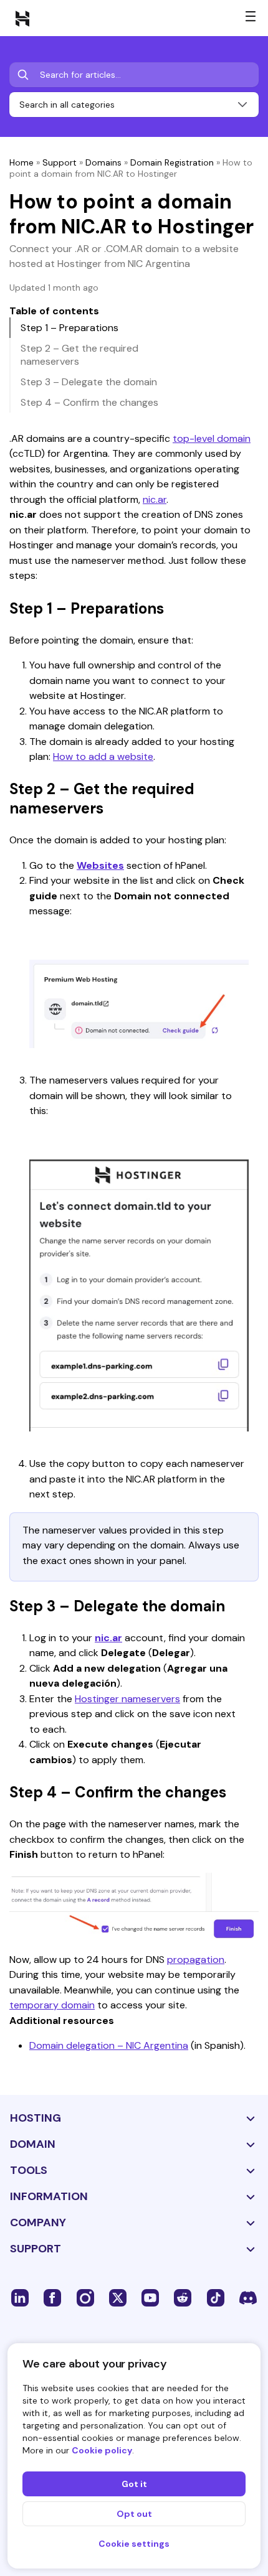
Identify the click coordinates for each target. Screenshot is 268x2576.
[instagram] (85, 2297)
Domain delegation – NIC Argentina (109, 2045)
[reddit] (183, 2297)
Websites (100, 865)
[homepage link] (22, 18)
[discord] (248, 2297)
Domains (103, 162)
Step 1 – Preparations (69, 328)
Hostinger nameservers (127, 1699)
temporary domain (52, 2005)
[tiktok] (216, 2297)
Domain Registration (172, 162)
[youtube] (150, 2297)
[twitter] (118, 2297)
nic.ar (155, 499)
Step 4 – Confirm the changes (89, 402)
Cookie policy (102, 2450)
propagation (196, 1960)
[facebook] (52, 2297)
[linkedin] (20, 2297)
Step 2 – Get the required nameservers (79, 355)
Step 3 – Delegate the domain (89, 382)
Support (60, 162)
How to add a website (103, 756)
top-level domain (212, 438)
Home (22, 162)
